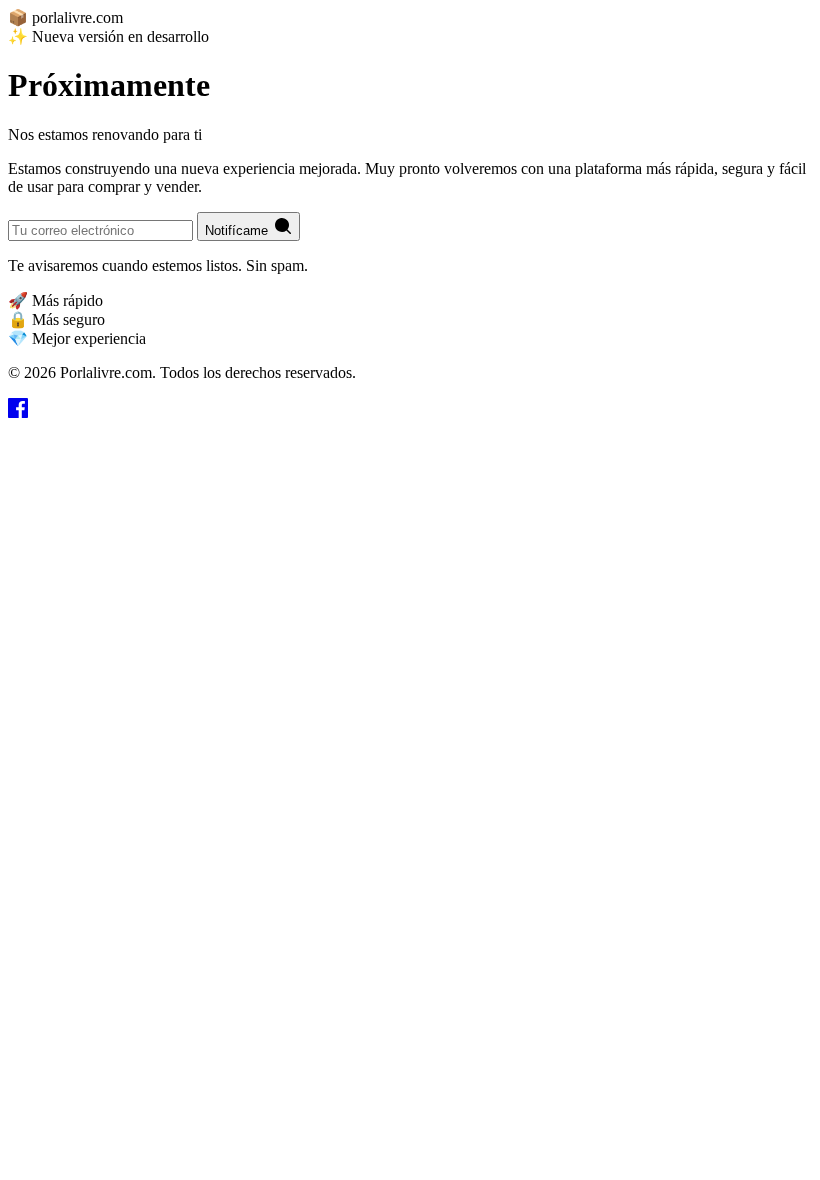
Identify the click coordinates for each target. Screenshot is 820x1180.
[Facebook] (18, 412)
